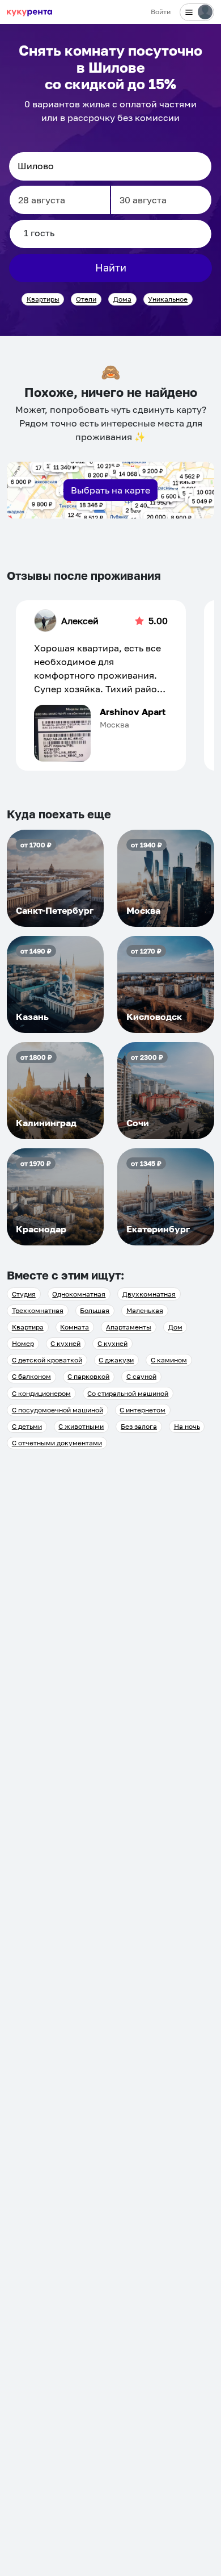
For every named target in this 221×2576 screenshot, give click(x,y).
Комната (75, 1327)
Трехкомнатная (38, 1310)
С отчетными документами (57, 1443)
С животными (81, 1426)
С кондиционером (41, 1393)
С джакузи (116, 1360)
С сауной (141, 1376)
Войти (161, 12)
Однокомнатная (79, 1294)
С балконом (31, 1376)
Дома (122, 299)
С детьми (27, 1426)
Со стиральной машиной (128, 1393)
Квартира (28, 1327)
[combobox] (110, 166)
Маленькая (145, 1310)
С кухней (65, 1343)
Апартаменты (129, 1327)
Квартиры (43, 299)
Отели (86, 299)
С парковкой (88, 1376)
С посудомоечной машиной (58, 1410)
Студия (24, 1294)
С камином (169, 1360)
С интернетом (143, 1410)
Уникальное (168, 299)
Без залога (139, 1426)
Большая (95, 1310)
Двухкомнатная (149, 1294)
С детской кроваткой (47, 1360)
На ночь (187, 1426)
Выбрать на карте (110, 490)
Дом (175, 1327)
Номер (23, 1343)
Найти (111, 267)
